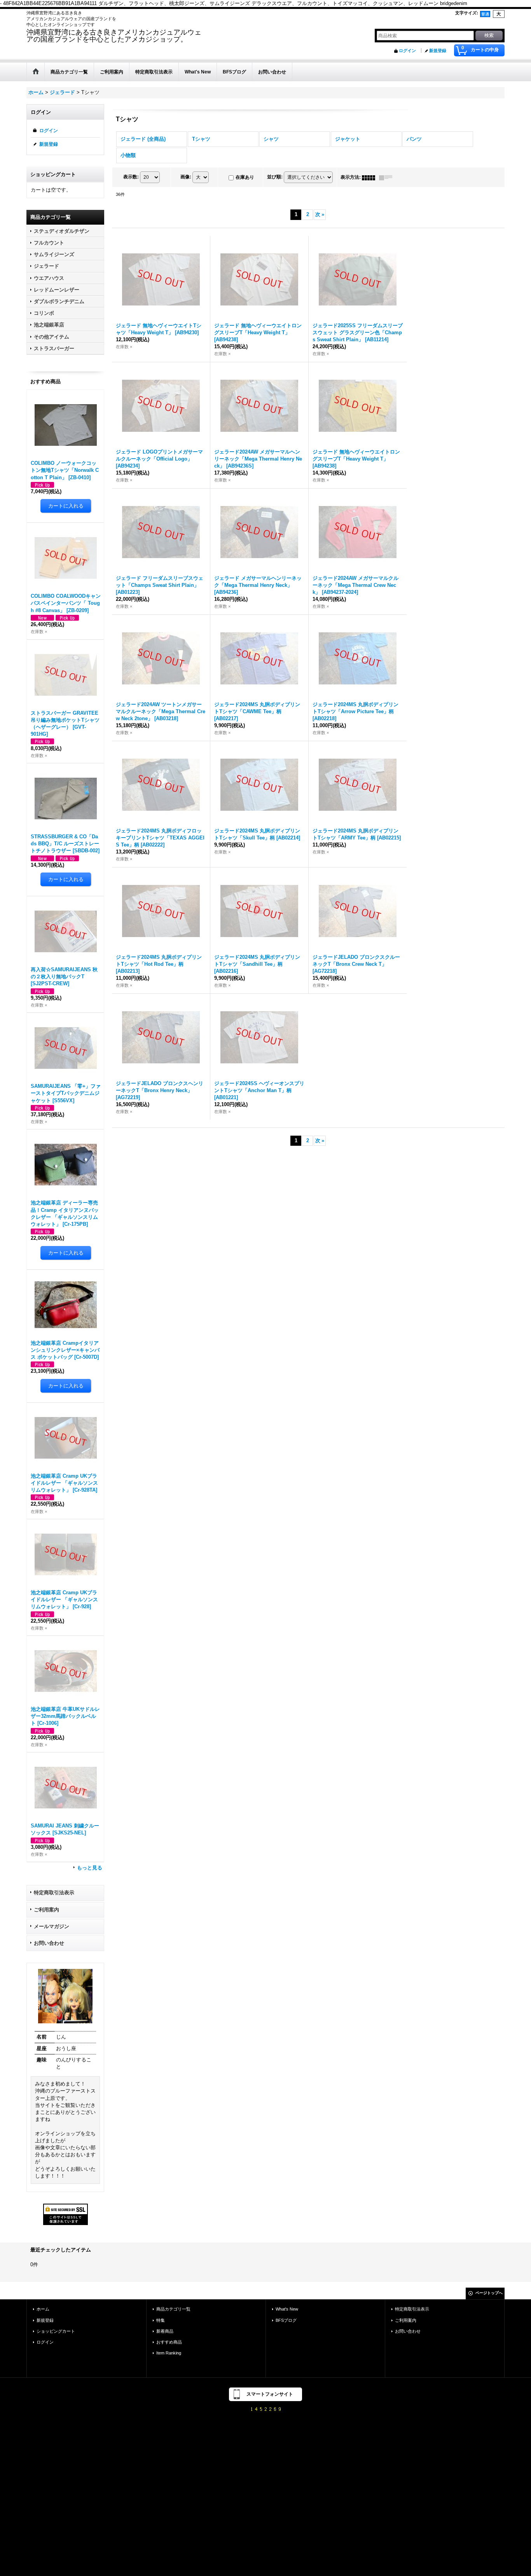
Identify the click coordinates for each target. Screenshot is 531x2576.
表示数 (131, 177)
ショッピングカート (56, 2331)
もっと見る (90, 1868)
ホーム (43, 2309)
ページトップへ (489, 2293)
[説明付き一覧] (388, 177)
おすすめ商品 (169, 2342)
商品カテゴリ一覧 (173, 2309)
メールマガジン (52, 1926)
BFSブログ (286, 2320)
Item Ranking (169, 2353)
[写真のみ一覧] (370, 177)
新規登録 (438, 51)
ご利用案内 (46, 1910)
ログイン (407, 51)
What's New (287, 2309)
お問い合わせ (49, 1943)
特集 (161, 2320)
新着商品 (165, 2331)
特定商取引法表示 (54, 1893)
